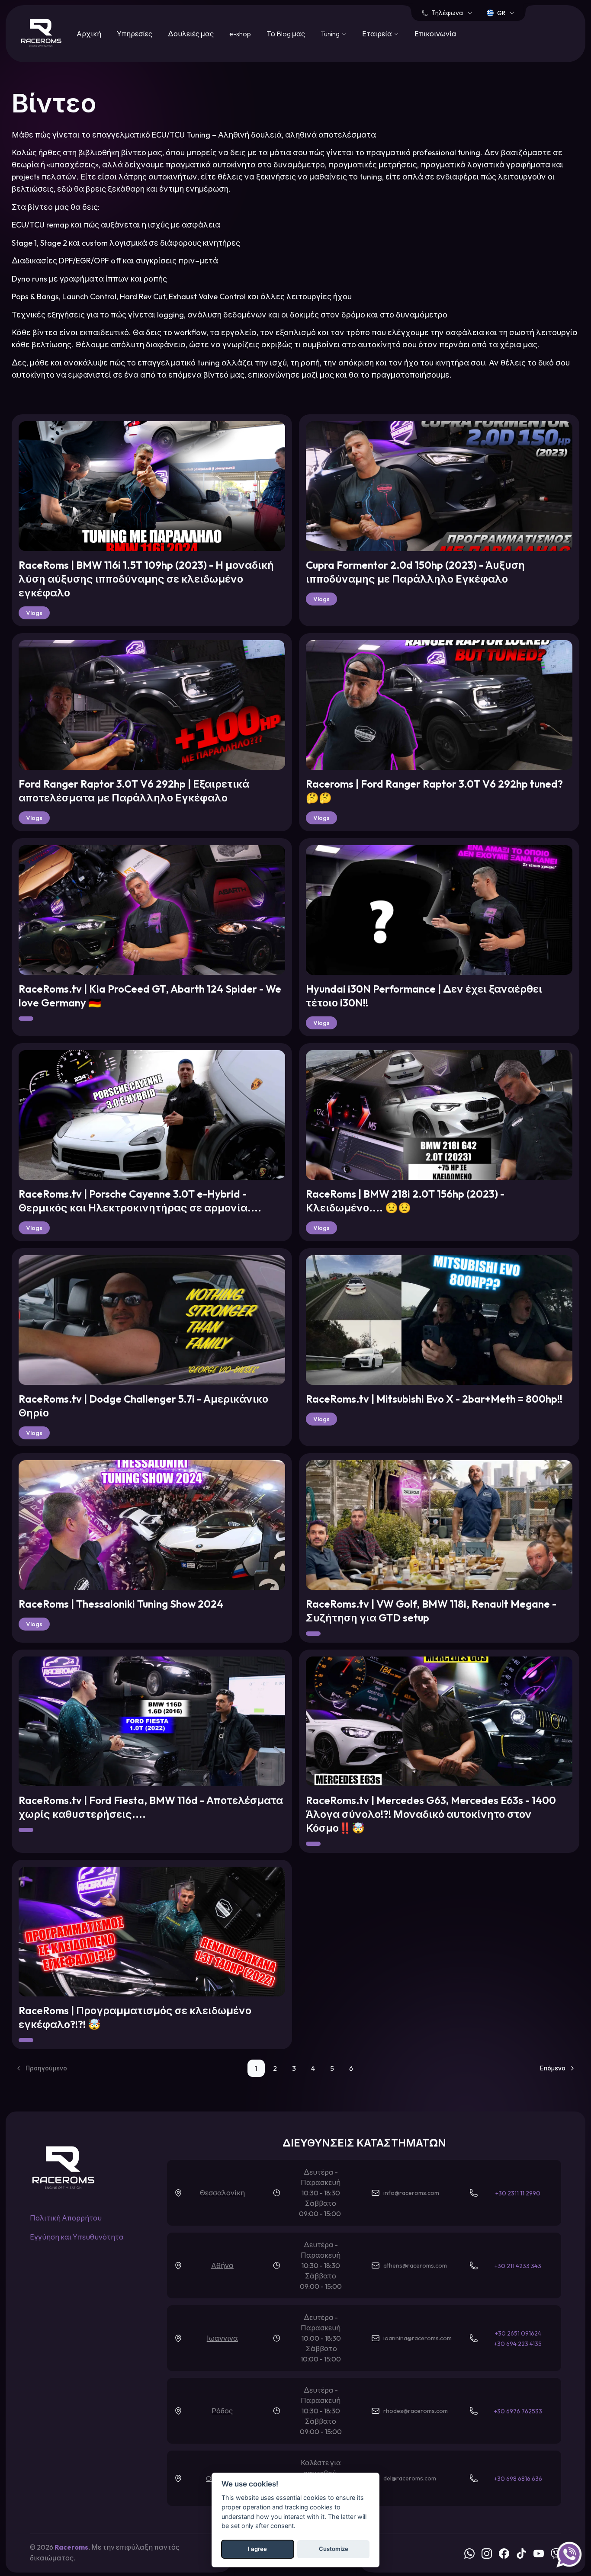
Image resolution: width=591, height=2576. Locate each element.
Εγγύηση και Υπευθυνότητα (77, 2237)
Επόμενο (553, 2068)
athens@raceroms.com (415, 2265)
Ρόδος (222, 2411)
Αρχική (89, 34)
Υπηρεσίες (135, 34)
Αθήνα (222, 2265)
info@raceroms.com (411, 2193)
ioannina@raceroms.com (418, 2338)
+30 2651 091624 (518, 2333)
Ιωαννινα (222, 2338)
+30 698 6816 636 (518, 2479)
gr (501, 13)
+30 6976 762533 (518, 2411)
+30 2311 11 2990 (518, 2193)
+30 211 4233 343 (518, 2266)
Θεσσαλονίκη (222, 2193)
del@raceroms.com (410, 2478)
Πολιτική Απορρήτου (66, 2218)
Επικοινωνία (435, 34)
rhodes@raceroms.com (416, 2411)
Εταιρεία (377, 34)
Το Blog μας (286, 34)
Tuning (330, 34)
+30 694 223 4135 (518, 2344)
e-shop (240, 34)
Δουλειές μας (191, 34)
